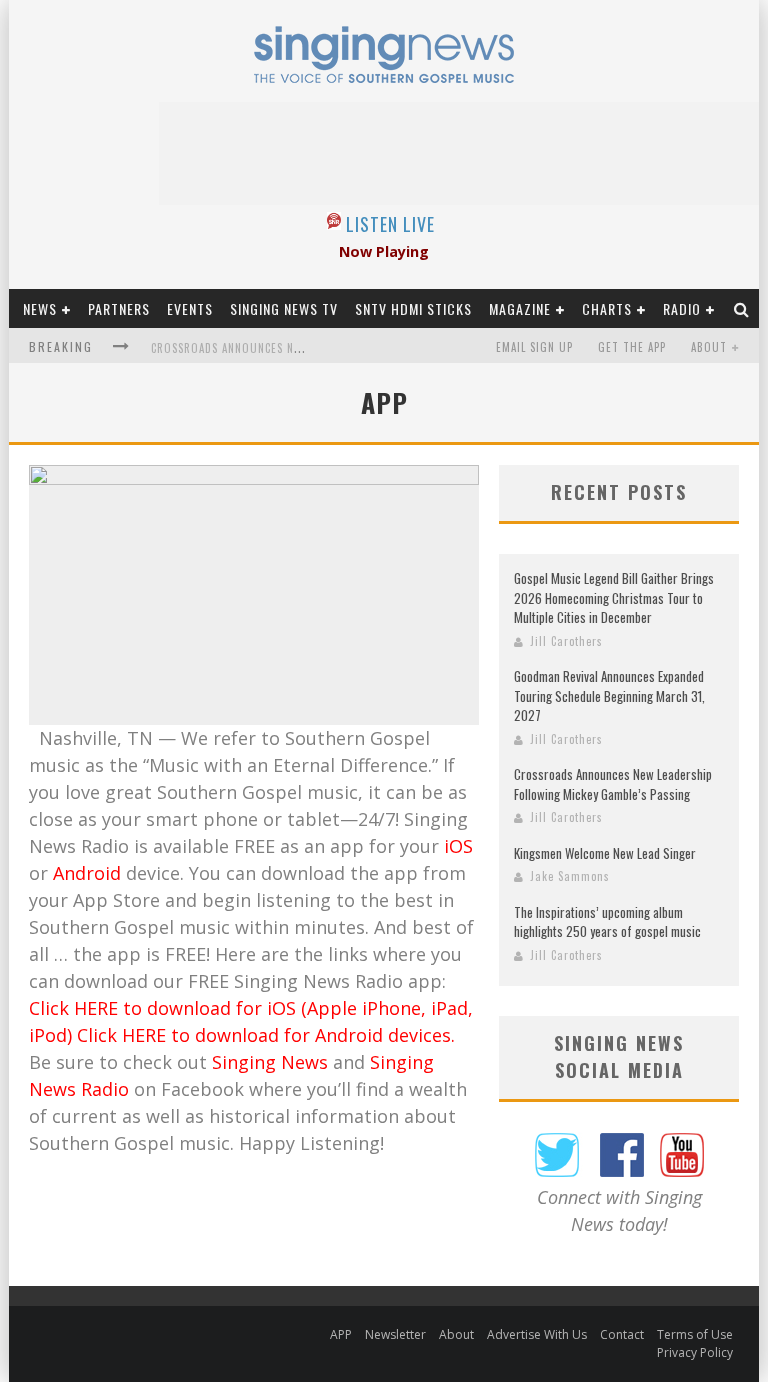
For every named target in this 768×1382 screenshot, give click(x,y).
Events (190, 308)
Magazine (520, 308)
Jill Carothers (566, 641)
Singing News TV (284, 308)
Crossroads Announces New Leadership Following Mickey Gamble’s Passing (613, 784)
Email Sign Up (534, 347)
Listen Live (390, 224)
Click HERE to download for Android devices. (266, 1035)
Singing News (270, 1062)
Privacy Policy (695, 1352)
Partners (119, 308)
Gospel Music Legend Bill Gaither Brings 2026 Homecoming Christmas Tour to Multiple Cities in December (614, 597)
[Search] (742, 308)
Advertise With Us (537, 1334)
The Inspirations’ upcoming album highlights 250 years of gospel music (607, 922)
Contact (622, 1334)
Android (87, 873)
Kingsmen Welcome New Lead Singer (605, 853)
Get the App (632, 347)
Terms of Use (695, 1334)
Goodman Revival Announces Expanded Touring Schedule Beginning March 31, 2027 (609, 695)
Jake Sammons (570, 876)
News (40, 308)
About (709, 347)
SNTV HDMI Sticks (413, 308)
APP (341, 1334)
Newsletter (395, 1334)
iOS (458, 846)
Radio (682, 308)
